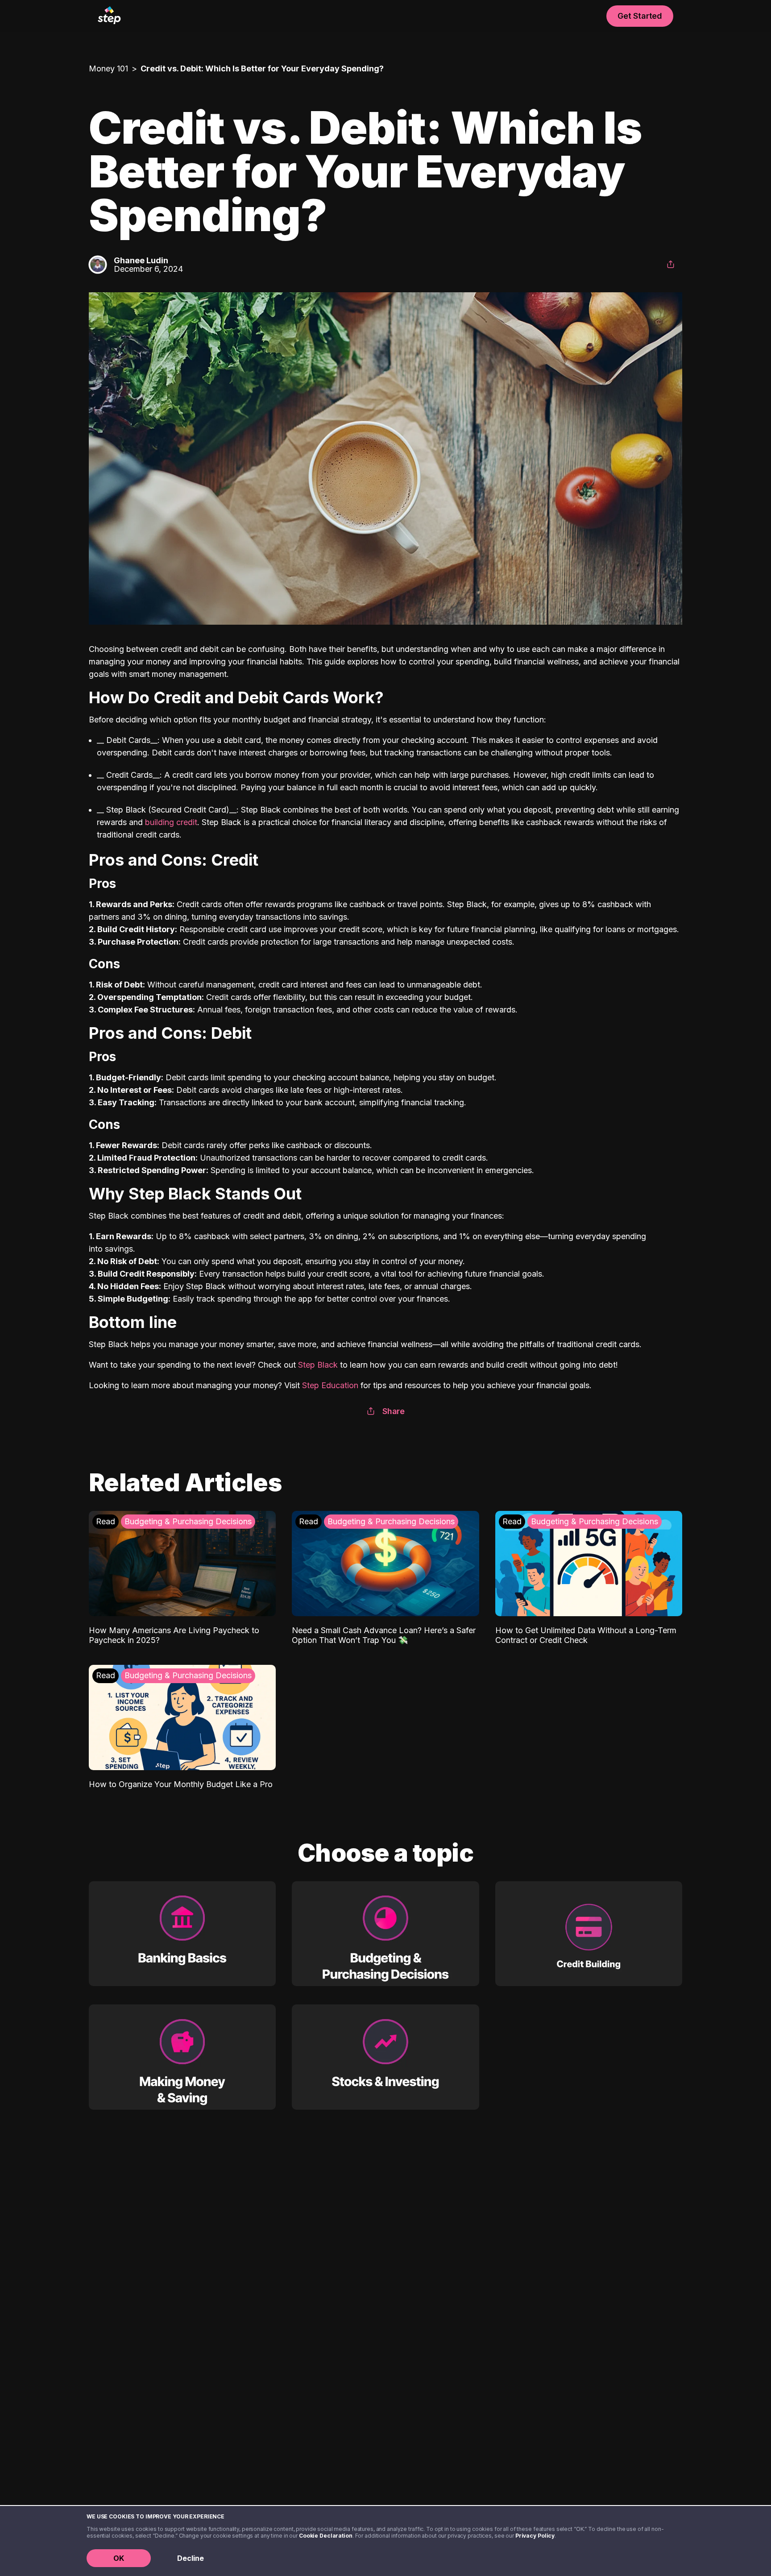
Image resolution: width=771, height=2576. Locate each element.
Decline (191, 2558)
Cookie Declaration (326, 2536)
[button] (671, 265)
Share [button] (394, 1411)
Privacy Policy (535, 2536)
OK (119, 2558)
